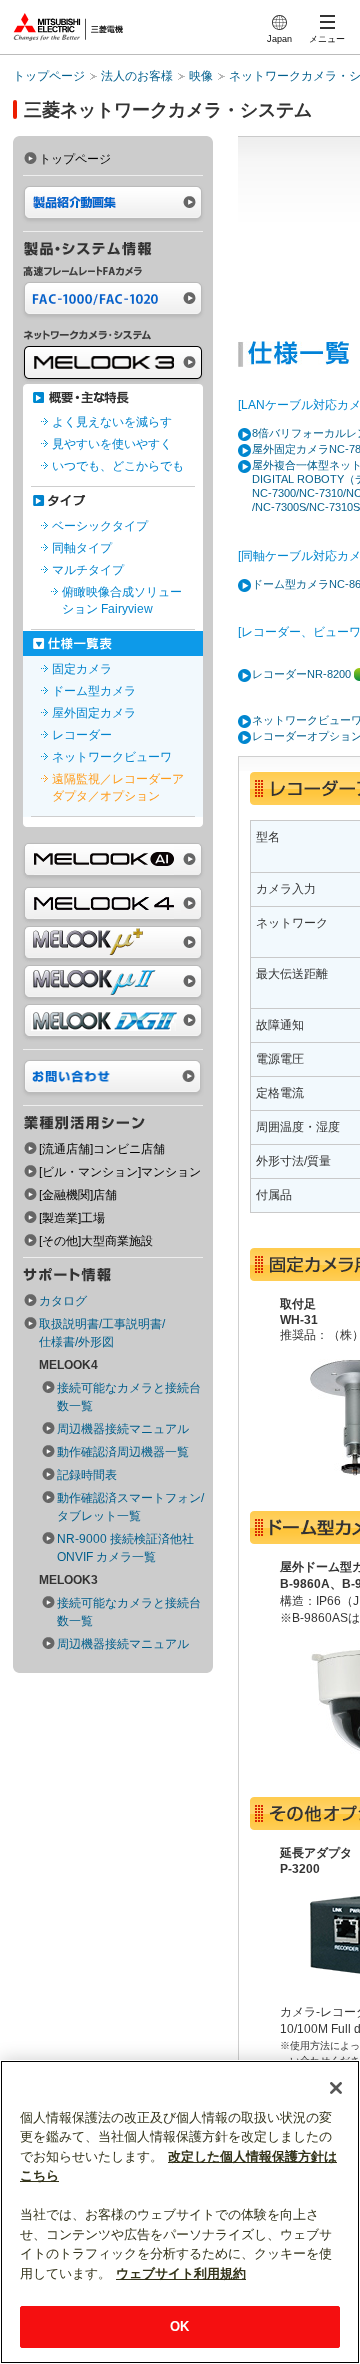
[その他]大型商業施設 (96, 1241)
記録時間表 (87, 1475)
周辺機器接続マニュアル (123, 1429)
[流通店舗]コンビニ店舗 (102, 1149)
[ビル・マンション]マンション (120, 1172)
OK (179, 2326)
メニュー (327, 39)
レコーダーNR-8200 (301, 674)
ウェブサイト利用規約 (181, 2273)
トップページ (49, 76)
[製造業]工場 (72, 1218)
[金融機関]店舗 (78, 1195)
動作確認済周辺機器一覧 (123, 1452)
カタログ (63, 1301)
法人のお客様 (137, 76)
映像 (201, 76)
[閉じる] (336, 2088)
